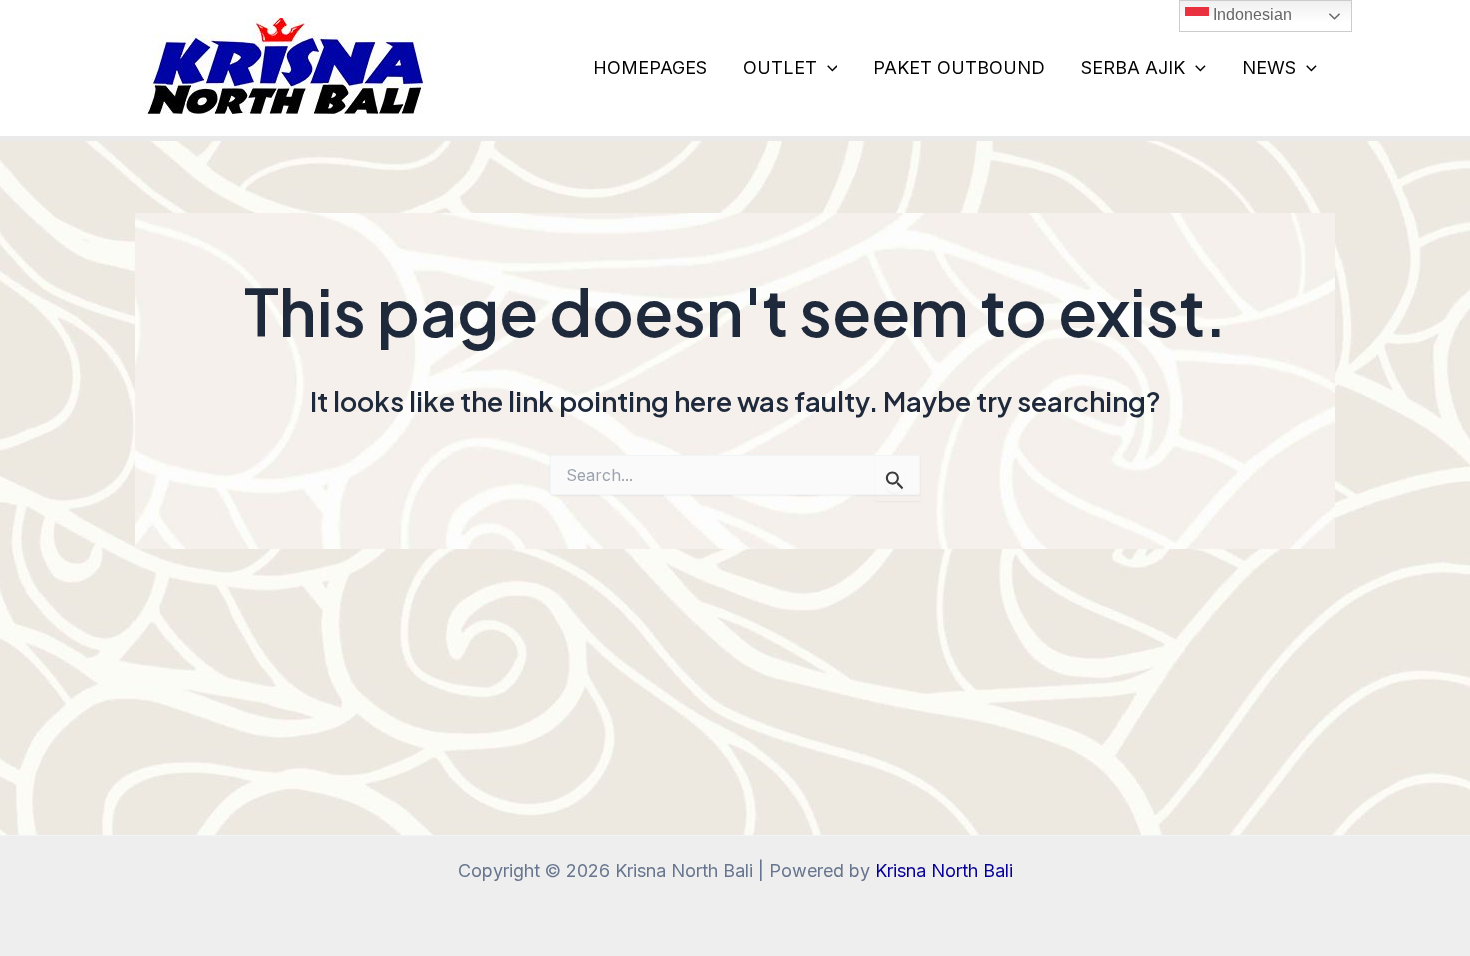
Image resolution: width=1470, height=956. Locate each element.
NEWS (1269, 67)
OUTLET (780, 67)
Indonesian (1250, 14)
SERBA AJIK (1133, 67)
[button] (827, 68)
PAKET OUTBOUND (959, 67)
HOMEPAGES (650, 67)
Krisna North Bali (944, 870)
